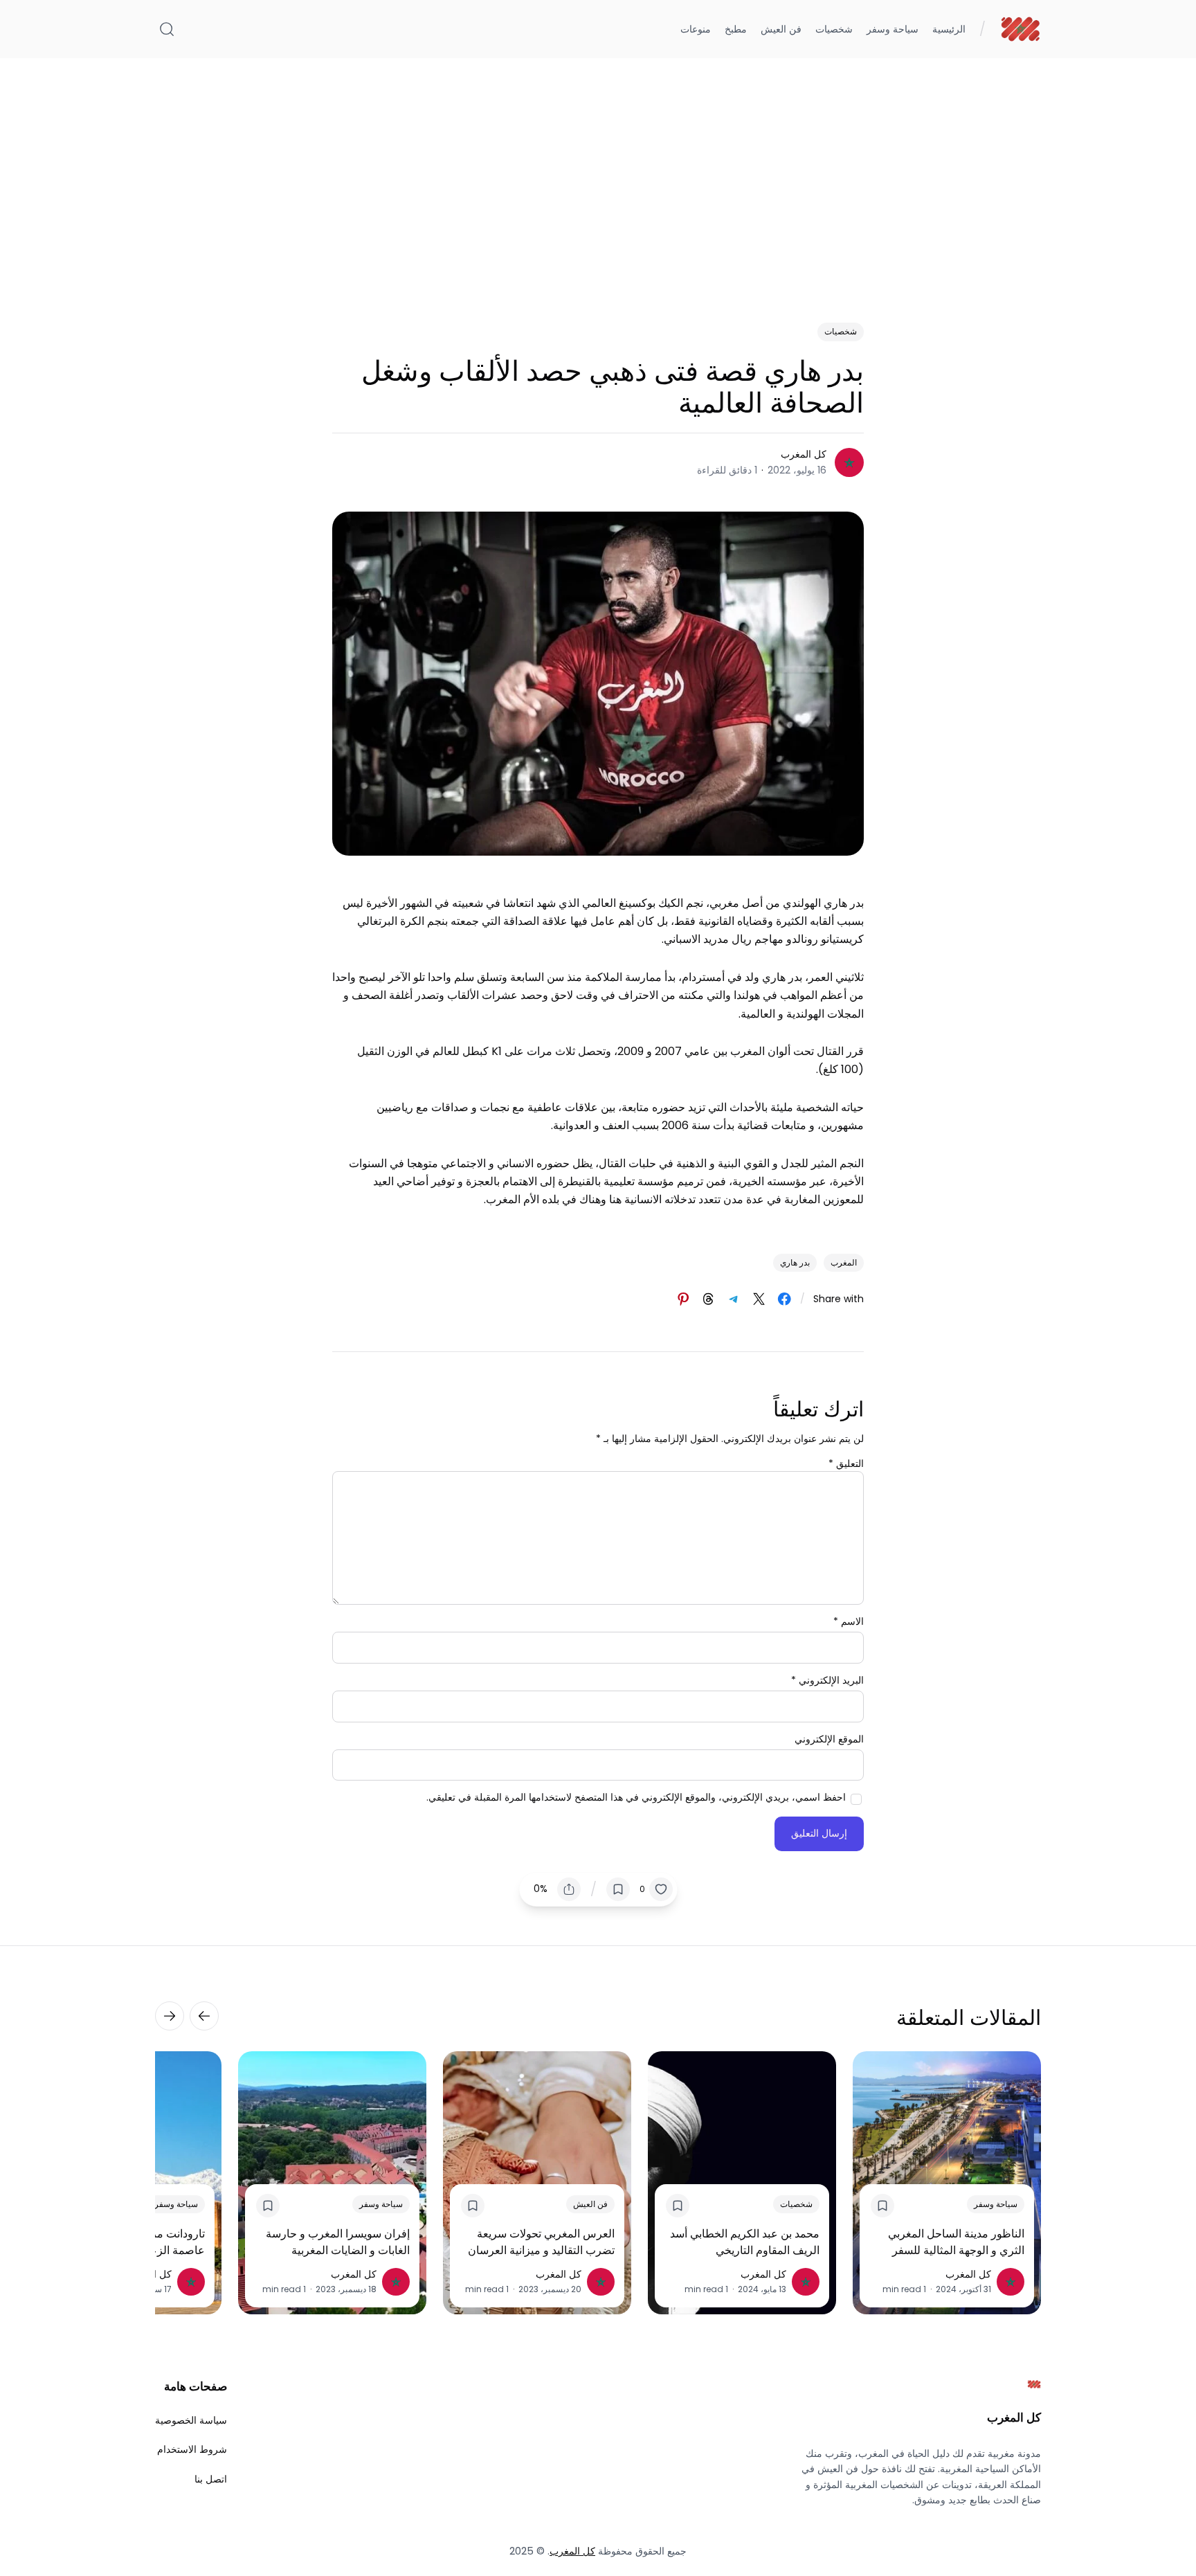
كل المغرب (804, 454)
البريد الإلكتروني (827, 1680)
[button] (656, 1889)
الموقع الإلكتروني (829, 1739)
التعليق (846, 1463)
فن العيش (590, 2204)
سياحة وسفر (996, 2204)
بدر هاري (795, 1262)
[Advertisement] (598, 174)
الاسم (849, 1621)
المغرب (844, 1262)
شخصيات (841, 331)
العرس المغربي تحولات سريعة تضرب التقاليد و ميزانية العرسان (541, 2242)
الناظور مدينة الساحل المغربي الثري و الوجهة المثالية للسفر (956, 2242)
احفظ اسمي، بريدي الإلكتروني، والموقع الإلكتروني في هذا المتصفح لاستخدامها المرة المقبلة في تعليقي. (636, 1797)
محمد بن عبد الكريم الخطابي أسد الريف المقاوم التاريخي (745, 2242)
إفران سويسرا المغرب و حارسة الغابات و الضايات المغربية (338, 2242)
